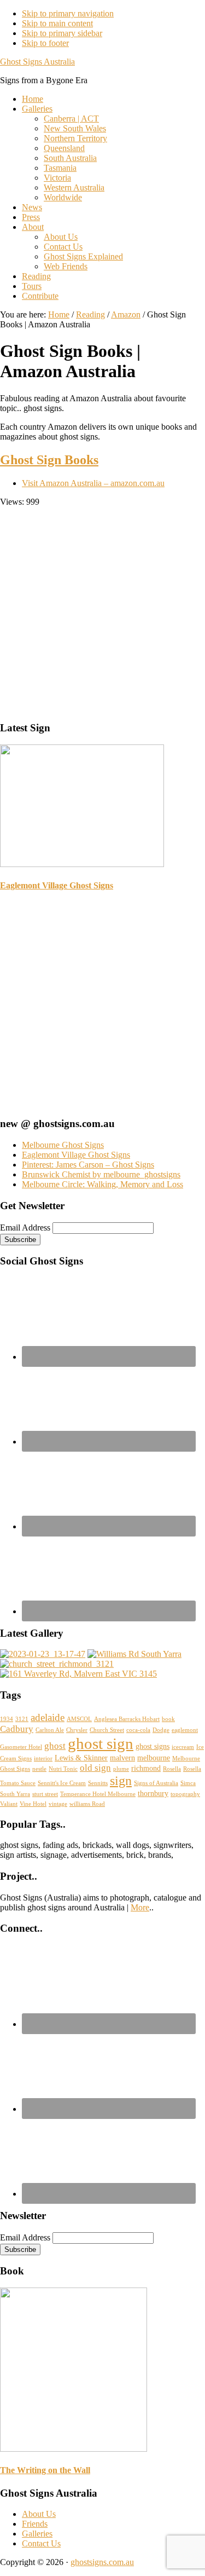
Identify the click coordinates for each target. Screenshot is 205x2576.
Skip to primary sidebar (62, 33)
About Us (39, 2514)
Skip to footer (45, 43)
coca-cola (138, 1730)
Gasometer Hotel (21, 1747)
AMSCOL (79, 1719)
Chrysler (77, 1730)
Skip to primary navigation (68, 13)
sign (121, 1781)
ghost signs (153, 1746)
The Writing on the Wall (45, 2470)
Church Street (107, 1730)
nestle (39, 1769)
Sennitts (98, 1783)
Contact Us (41, 2543)
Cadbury (17, 1729)
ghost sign (101, 1743)
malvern (122, 1758)
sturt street (45, 1794)
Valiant (9, 1804)
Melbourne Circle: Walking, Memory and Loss (102, 1184)
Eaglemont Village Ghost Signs (57, 885)
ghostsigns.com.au (102, 2562)
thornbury (153, 1793)
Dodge (161, 1730)
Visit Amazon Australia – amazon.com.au (93, 483)
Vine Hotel (33, 1804)
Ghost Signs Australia (37, 62)
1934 (7, 1719)
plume (121, 1769)
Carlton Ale (50, 1730)
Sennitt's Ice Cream (62, 1783)
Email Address (25, 1228)
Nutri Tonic (63, 1769)
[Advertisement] (102, 610)
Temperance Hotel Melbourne (98, 1794)
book (168, 1719)
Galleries (37, 2534)
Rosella (172, 1769)
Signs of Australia (156, 1783)
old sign (95, 1768)
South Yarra (15, 1794)
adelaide (48, 1717)
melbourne (154, 1758)
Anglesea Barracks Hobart (127, 1719)
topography (185, 1794)
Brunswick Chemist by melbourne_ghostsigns (101, 1174)
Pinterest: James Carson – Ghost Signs (88, 1165)
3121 (22, 1719)
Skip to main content (57, 23)
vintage (58, 1804)
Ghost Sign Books (49, 460)
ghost (55, 1746)
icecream (183, 1747)
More (140, 1907)
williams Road (87, 1804)
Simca (188, 1783)
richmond (146, 1768)
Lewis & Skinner (81, 1758)
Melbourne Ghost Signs (63, 1145)
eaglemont (185, 1730)
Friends (35, 2524)
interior (43, 1758)
